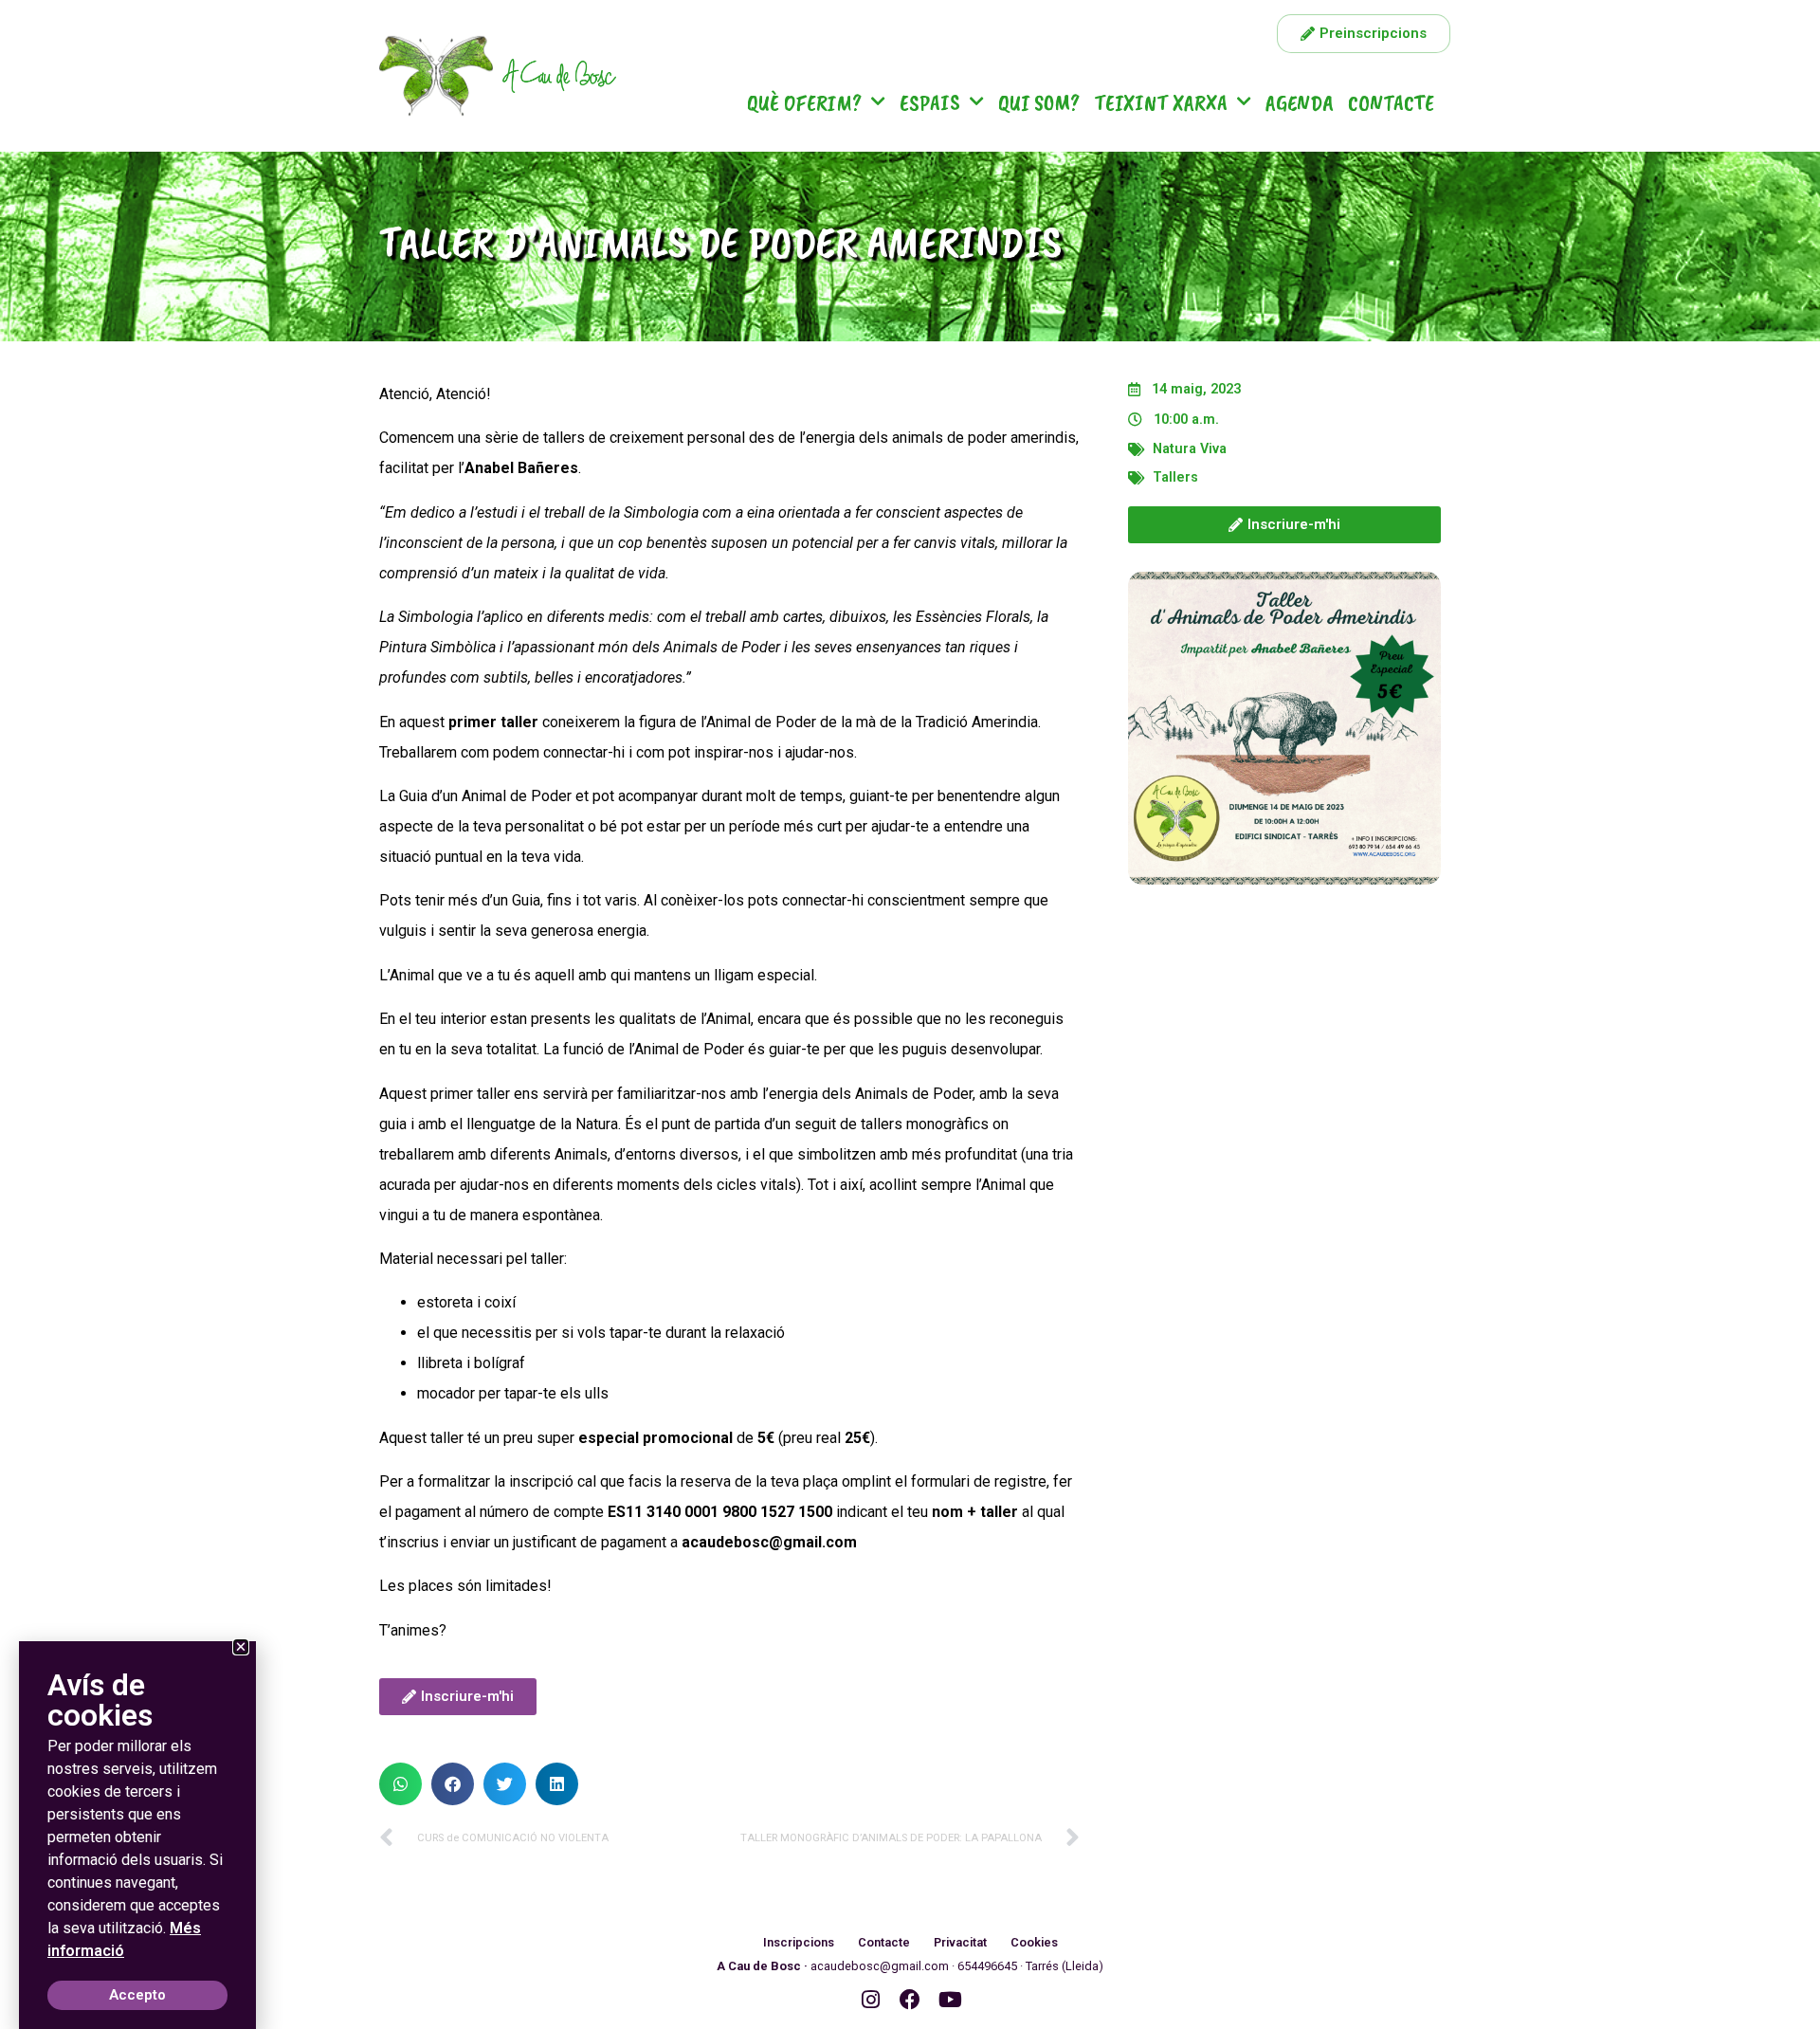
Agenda (1300, 102)
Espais (930, 102)
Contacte (1391, 102)
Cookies (1034, 1942)
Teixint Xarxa (1161, 102)
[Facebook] (910, 2000)
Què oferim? (804, 102)
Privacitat (960, 1942)
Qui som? (1039, 102)
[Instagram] (870, 2000)
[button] (400, 1784)
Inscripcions (799, 1942)
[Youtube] (950, 2000)
